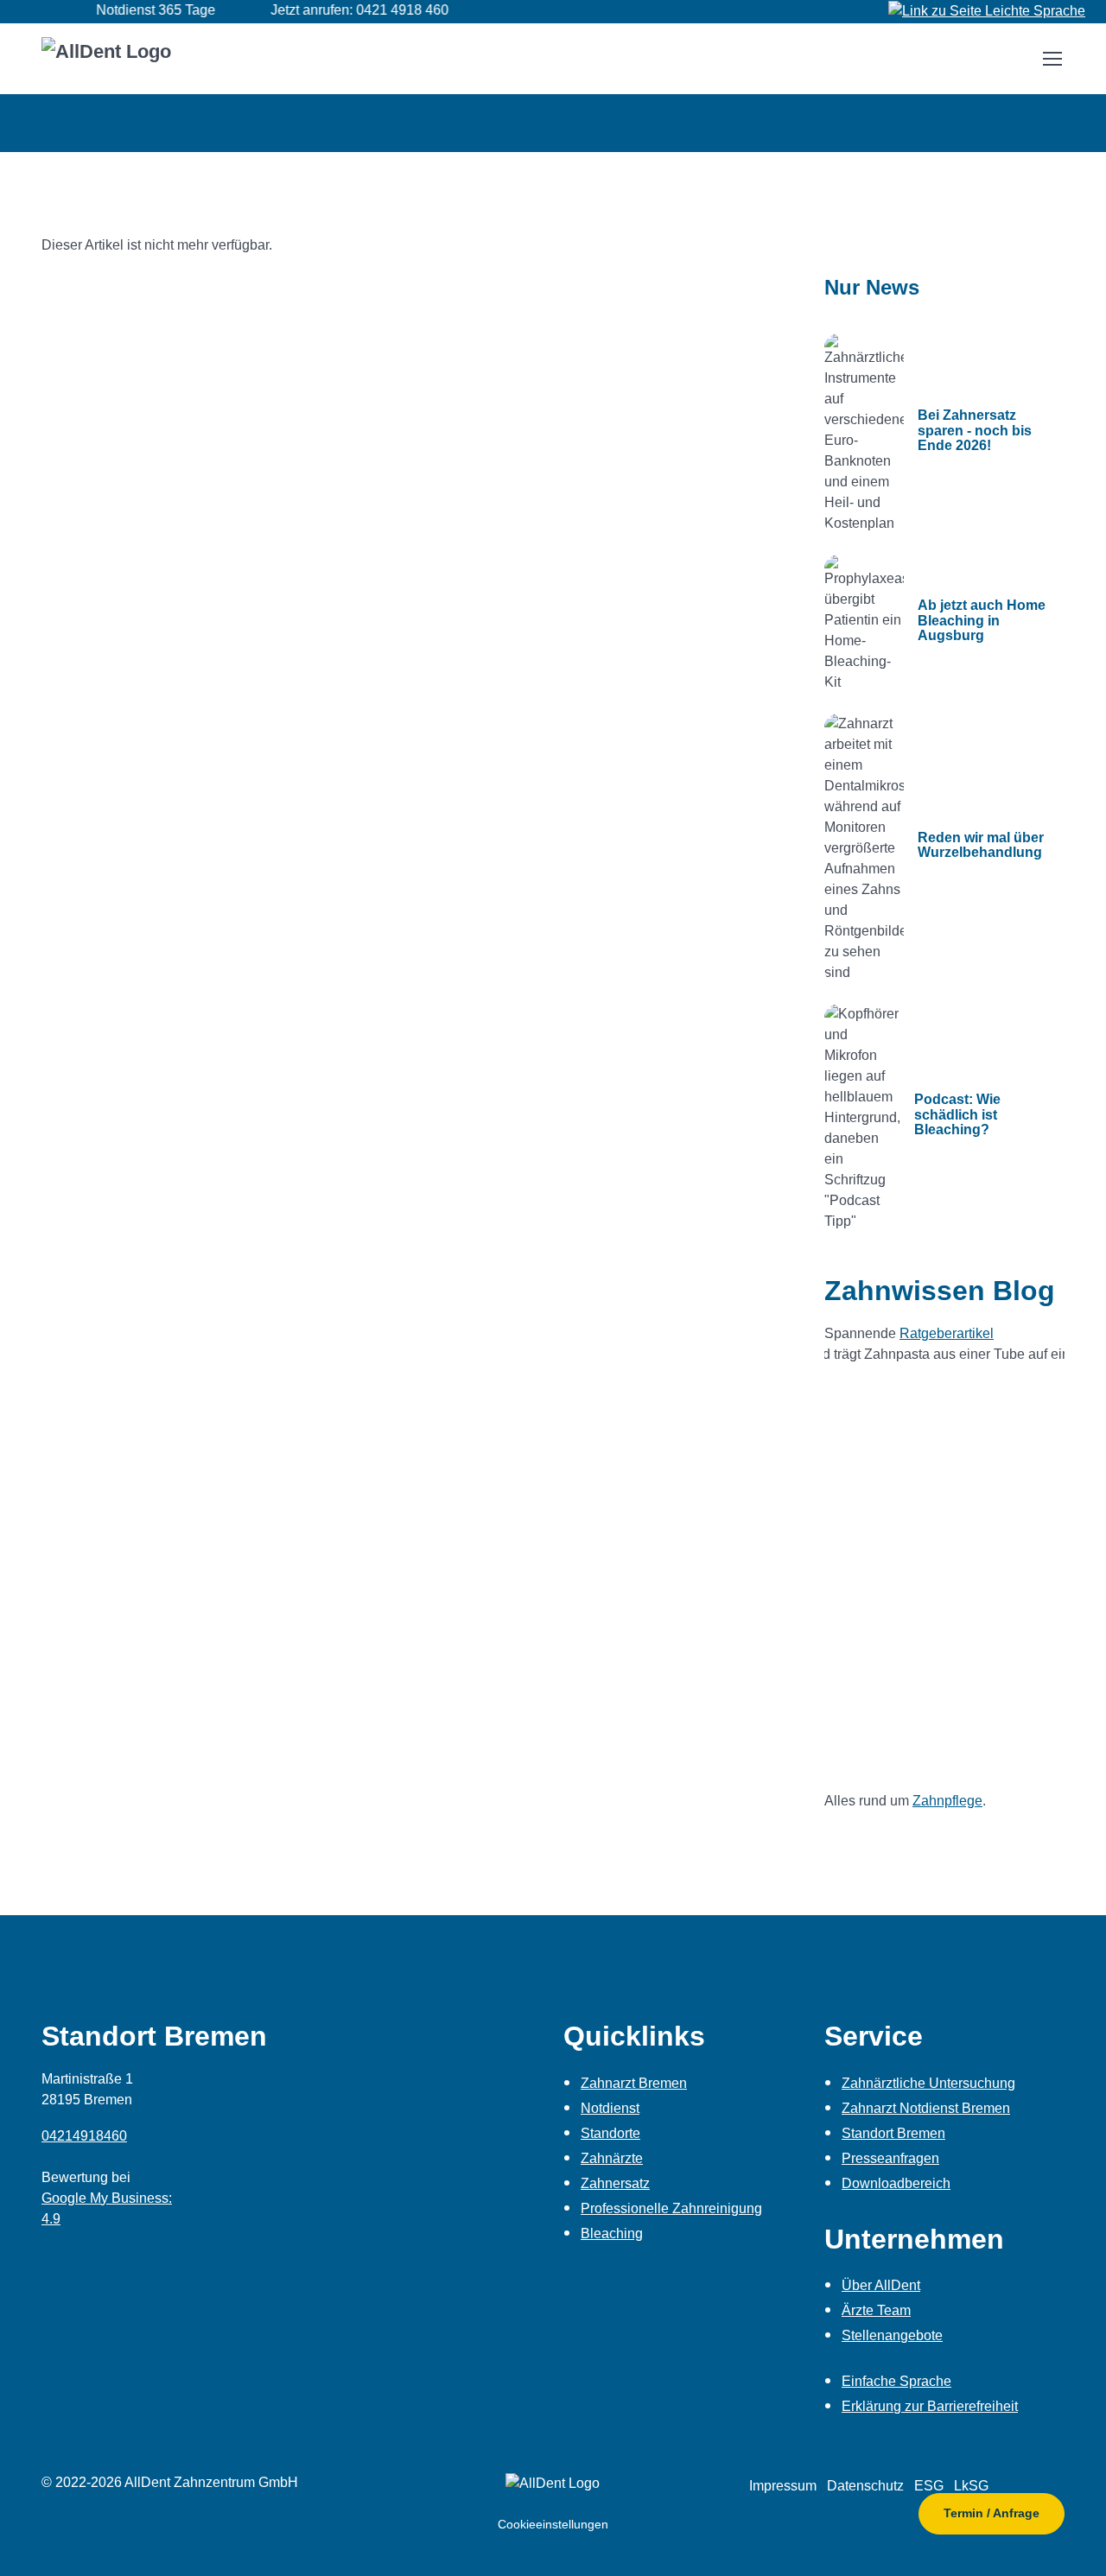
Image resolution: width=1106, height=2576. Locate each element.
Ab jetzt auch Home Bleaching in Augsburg (982, 620)
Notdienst (610, 2108)
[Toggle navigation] (1052, 59)
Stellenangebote (892, 2335)
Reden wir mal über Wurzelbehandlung (981, 845)
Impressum (783, 2486)
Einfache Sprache (896, 2381)
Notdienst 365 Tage (129, 10)
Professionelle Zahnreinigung (671, 2208)
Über (881, 2285)
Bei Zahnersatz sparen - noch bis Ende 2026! (975, 430)
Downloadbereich (896, 2183)
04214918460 (84, 2136)
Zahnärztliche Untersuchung (928, 2083)
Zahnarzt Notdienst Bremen (926, 2108)
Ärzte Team (876, 2310)
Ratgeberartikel (947, 1333)
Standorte (610, 2133)
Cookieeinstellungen (553, 2524)
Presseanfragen (890, 2158)
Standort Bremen (893, 2133)
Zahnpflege (947, 1801)
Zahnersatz (615, 2183)
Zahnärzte (612, 2158)
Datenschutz (865, 2486)
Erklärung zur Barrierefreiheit (930, 2406)
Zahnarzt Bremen (634, 2083)
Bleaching (612, 2233)
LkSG (971, 2486)
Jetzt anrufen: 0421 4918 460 (333, 10)
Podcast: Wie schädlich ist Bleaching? (957, 1114)
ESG (929, 2486)
